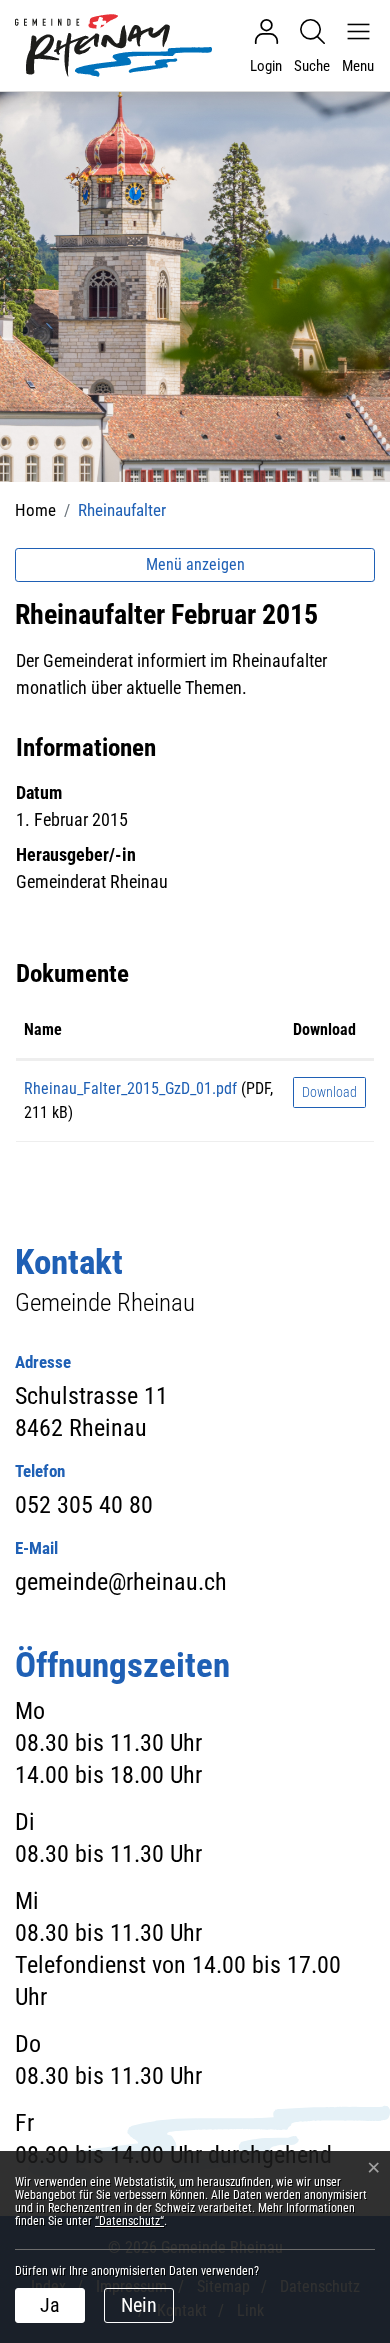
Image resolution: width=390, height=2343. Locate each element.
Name (43, 1029)
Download (324, 1029)
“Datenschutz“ (129, 2221)
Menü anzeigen (195, 564)
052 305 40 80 (84, 1505)
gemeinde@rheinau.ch (121, 1582)
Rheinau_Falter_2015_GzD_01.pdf (130, 1088)
